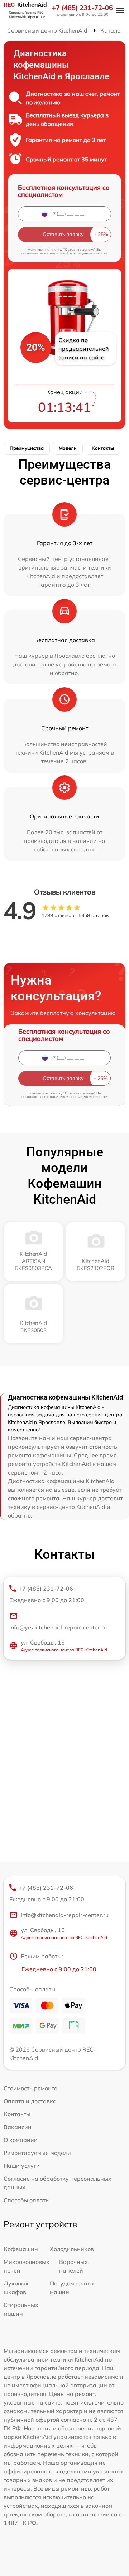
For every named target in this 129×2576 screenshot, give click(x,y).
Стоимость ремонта (31, 2088)
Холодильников (72, 2249)
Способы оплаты (27, 2200)
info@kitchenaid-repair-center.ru (65, 1915)
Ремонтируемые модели (37, 2153)
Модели (68, 448)
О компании (21, 2140)
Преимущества (27, 448)
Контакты (103, 448)
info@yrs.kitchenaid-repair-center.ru (58, 1627)
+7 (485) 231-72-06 (82, 8)
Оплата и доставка (30, 2101)
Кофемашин (21, 2249)
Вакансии (18, 2127)
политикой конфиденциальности (79, 253)
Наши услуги (22, 2166)
